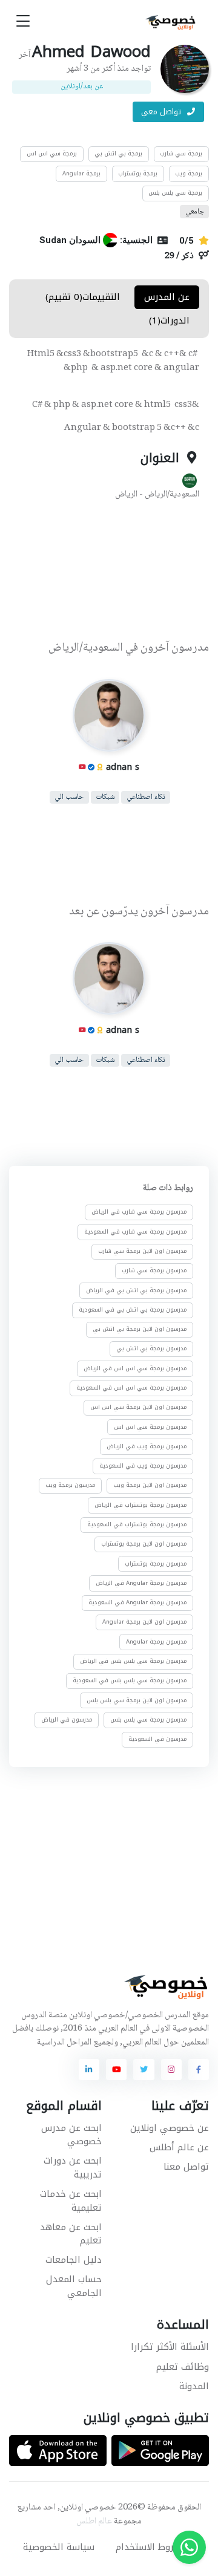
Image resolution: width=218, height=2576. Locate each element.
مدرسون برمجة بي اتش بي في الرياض (137, 1290)
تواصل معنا (186, 2167)
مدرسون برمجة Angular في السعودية (138, 1602)
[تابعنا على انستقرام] (171, 2069)
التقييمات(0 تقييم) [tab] (83, 297)
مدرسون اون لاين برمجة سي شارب (143, 1251)
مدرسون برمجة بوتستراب (156, 1564)
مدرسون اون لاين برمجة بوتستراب (144, 1544)
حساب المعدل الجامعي (74, 2286)
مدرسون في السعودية (158, 1739)
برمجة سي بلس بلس (175, 193)
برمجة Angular (81, 174)
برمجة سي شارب (181, 154)
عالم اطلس (94, 2522)
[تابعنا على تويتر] (144, 2069)
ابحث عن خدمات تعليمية (71, 2201)
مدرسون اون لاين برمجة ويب (150, 1486)
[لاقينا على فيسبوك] (199, 2069)
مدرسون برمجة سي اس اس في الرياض (135, 1368)
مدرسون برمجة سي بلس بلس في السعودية (130, 1681)
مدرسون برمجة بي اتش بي (152, 1349)
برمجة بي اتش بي (118, 154)
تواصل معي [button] (162, 112)
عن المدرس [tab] (167, 297)
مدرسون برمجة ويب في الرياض (147, 1446)
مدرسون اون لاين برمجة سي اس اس (139, 1408)
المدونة (194, 2386)
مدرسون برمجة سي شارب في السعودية (136, 1232)
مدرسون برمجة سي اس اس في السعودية (132, 1388)
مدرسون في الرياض (67, 1720)
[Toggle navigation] (23, 21)
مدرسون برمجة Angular (157, 1642)
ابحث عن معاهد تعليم (71, 2234)
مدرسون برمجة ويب (71, 1486)
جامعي (195, 211)
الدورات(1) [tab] (169, 320)
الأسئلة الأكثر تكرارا (170, 2347)
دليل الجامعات (74, 2260)
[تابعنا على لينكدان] (89, 2069)
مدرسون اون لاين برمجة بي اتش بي (140, 1329)
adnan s (123, 767)
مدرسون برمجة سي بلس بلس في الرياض (134, 1661)
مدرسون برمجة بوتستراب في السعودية (137, 1524)
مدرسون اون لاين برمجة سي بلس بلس (137, 1700)
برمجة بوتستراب (138, 174)
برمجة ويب (189, 174)
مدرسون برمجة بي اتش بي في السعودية (133, 1310)
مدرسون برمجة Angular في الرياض (141, 1583)
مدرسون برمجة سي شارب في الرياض (139, 1212)
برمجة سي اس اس (52, 154)
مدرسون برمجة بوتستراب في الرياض (141, 1505)
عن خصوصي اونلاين (170, 2128)
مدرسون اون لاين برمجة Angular (145, 1622)
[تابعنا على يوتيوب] (116, 2069)
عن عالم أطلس (179, 2147)
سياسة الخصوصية (59, 2547)
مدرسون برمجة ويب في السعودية (143, 1466)
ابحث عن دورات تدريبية (73, 2168)
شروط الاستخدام (149, 2547)
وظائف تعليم (183, 2367)
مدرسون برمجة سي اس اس (150, 1427)
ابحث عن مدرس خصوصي (71, 2135)
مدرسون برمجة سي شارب (154, 1271)
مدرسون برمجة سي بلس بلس (149, 1720)
